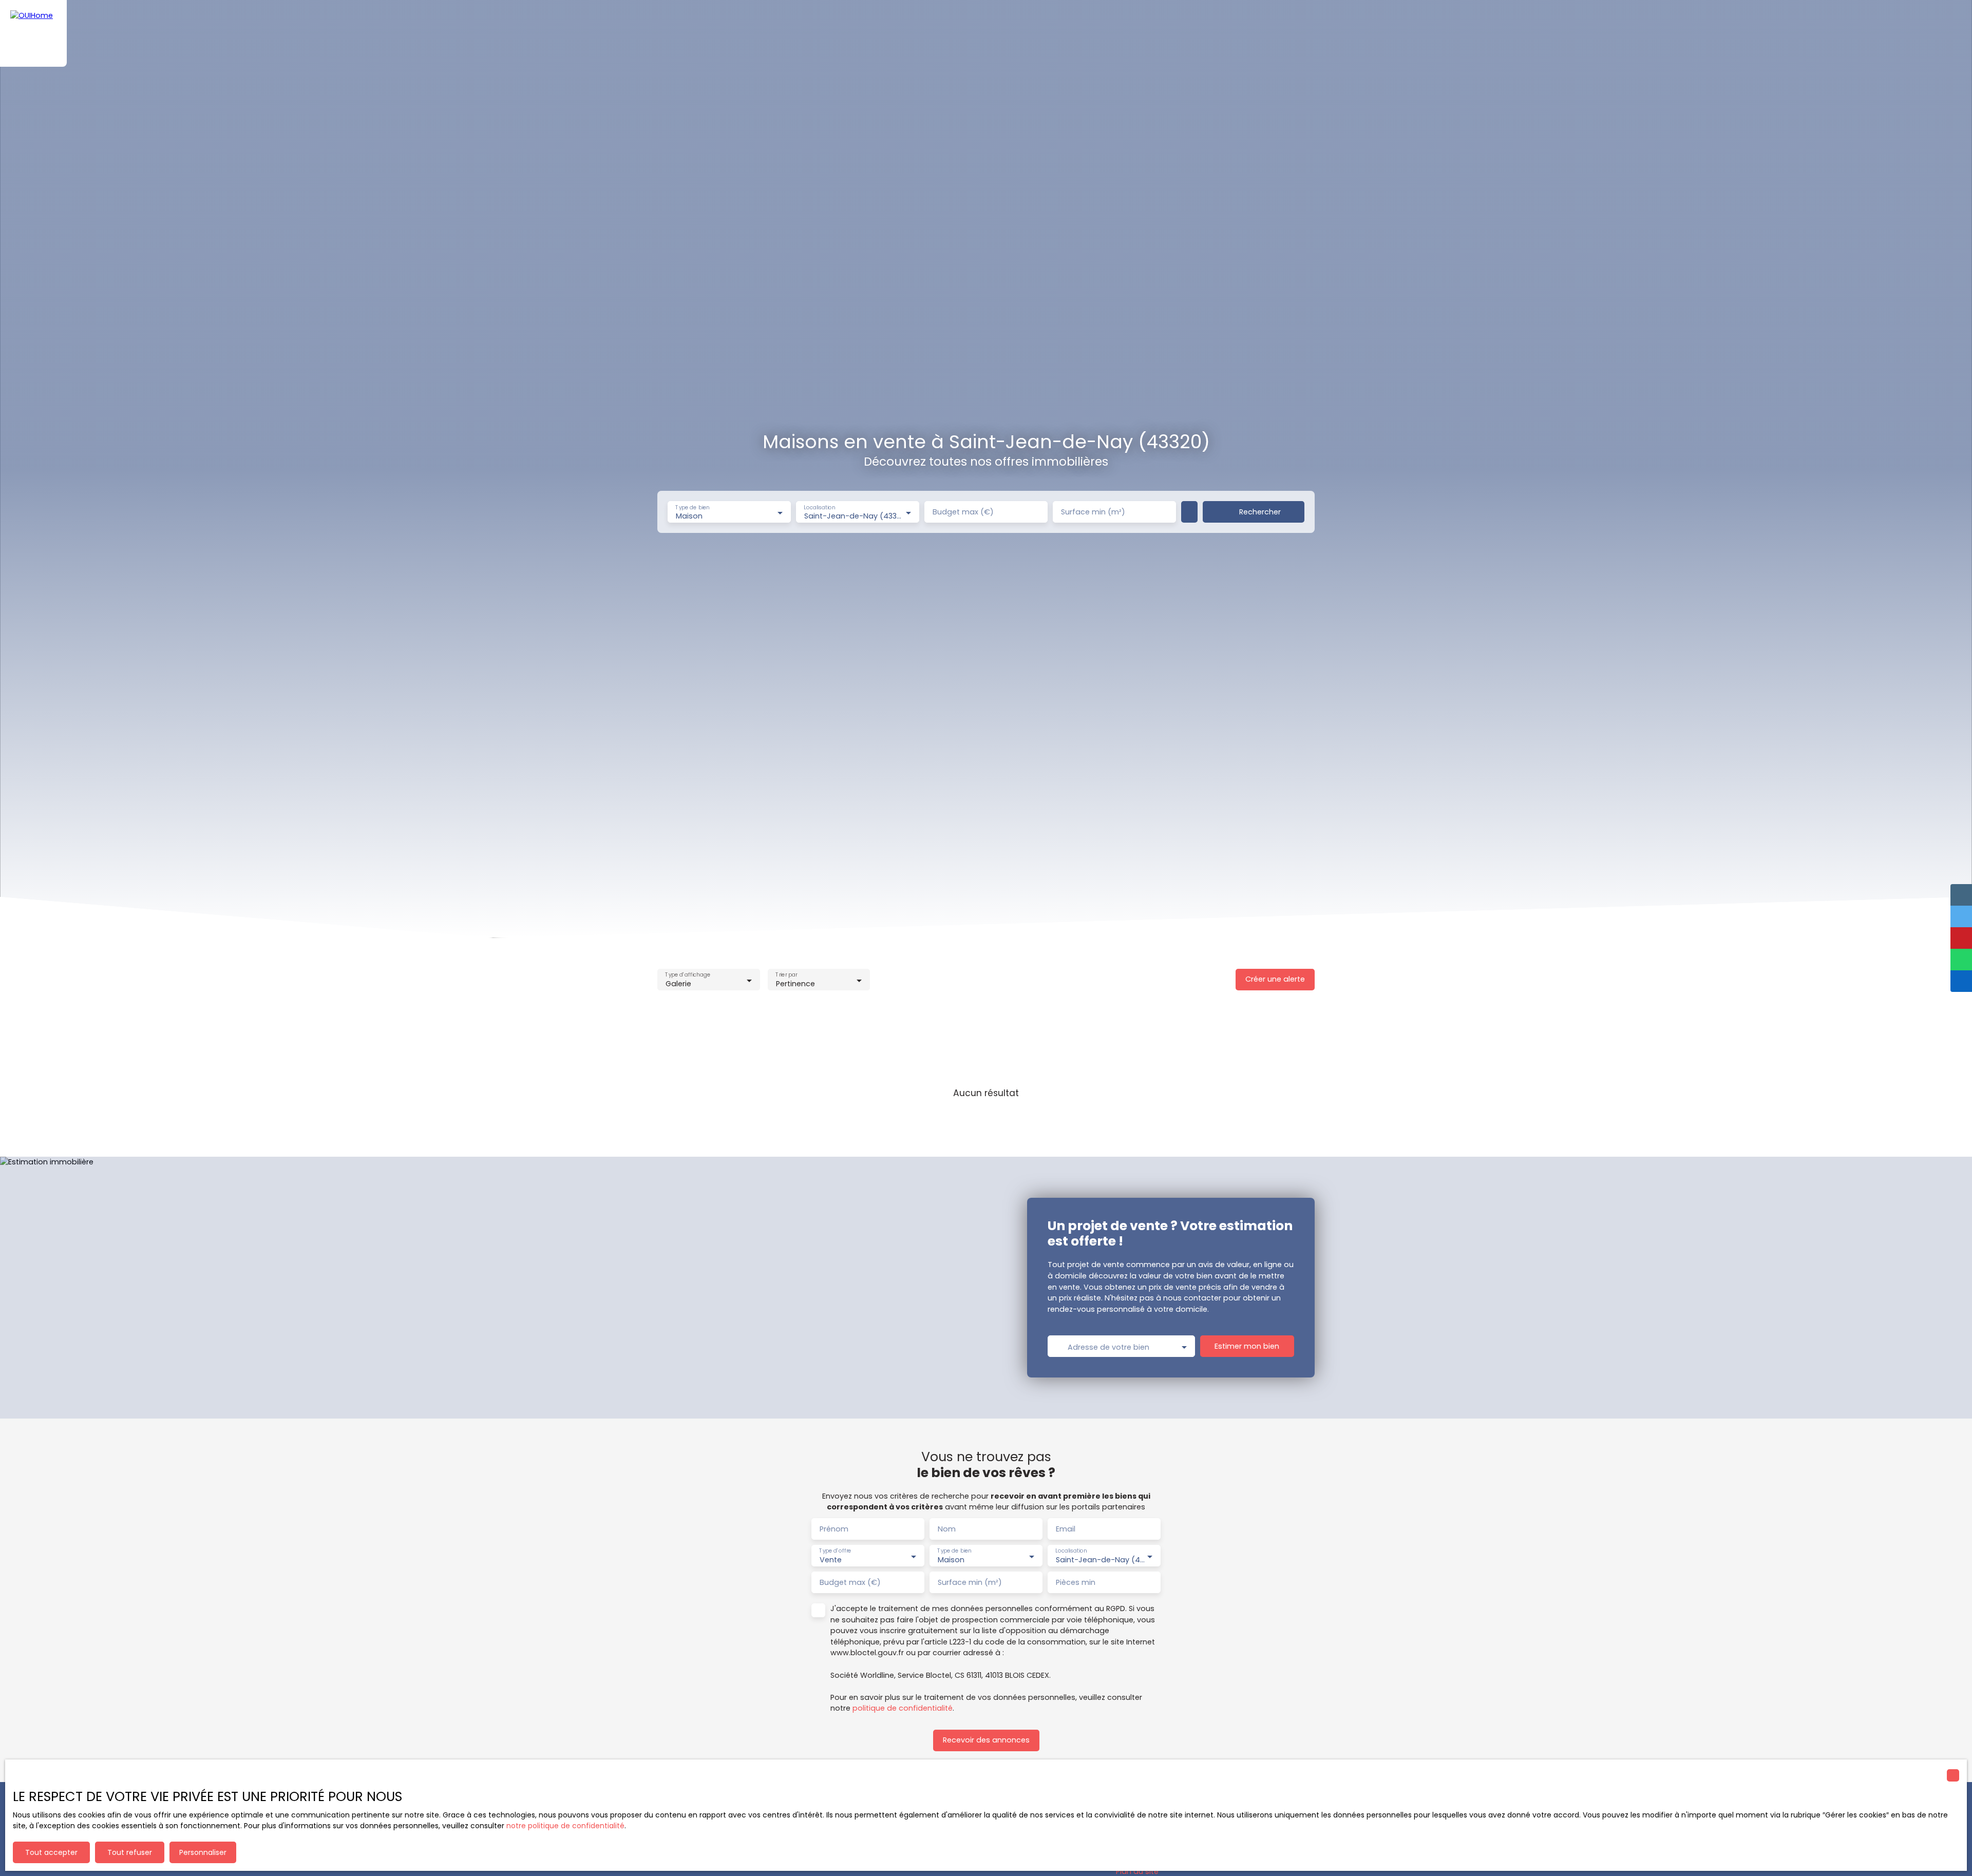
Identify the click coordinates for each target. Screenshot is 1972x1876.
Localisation (819, 508)
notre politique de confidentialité (565, 1826)
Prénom (834, 1529)
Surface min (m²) (1093, 512)
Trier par (786, 975)
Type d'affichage (688, 975)
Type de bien (692, 508)
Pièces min (1076, 1582)
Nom (947, 1529)
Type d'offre (835, 1551)
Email (1066, 1529)
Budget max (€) (963, 512)
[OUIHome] (33, 33)
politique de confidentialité (903, 1708)
